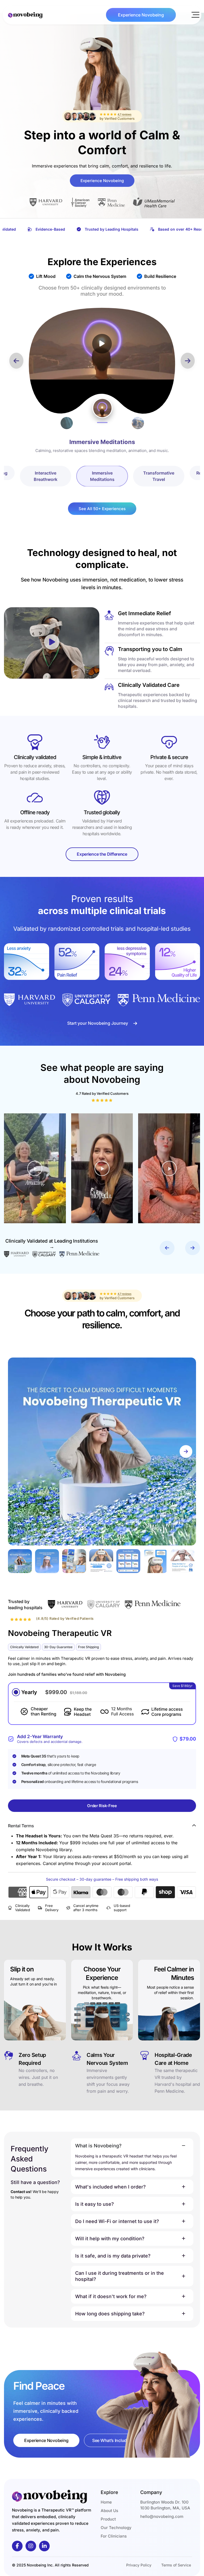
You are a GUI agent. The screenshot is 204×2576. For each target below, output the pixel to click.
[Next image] (186, 1451)
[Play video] (102, 344)
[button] (195, 15)
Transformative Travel (159, 476)
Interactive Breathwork (46, 476)
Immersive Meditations (102, 476)
